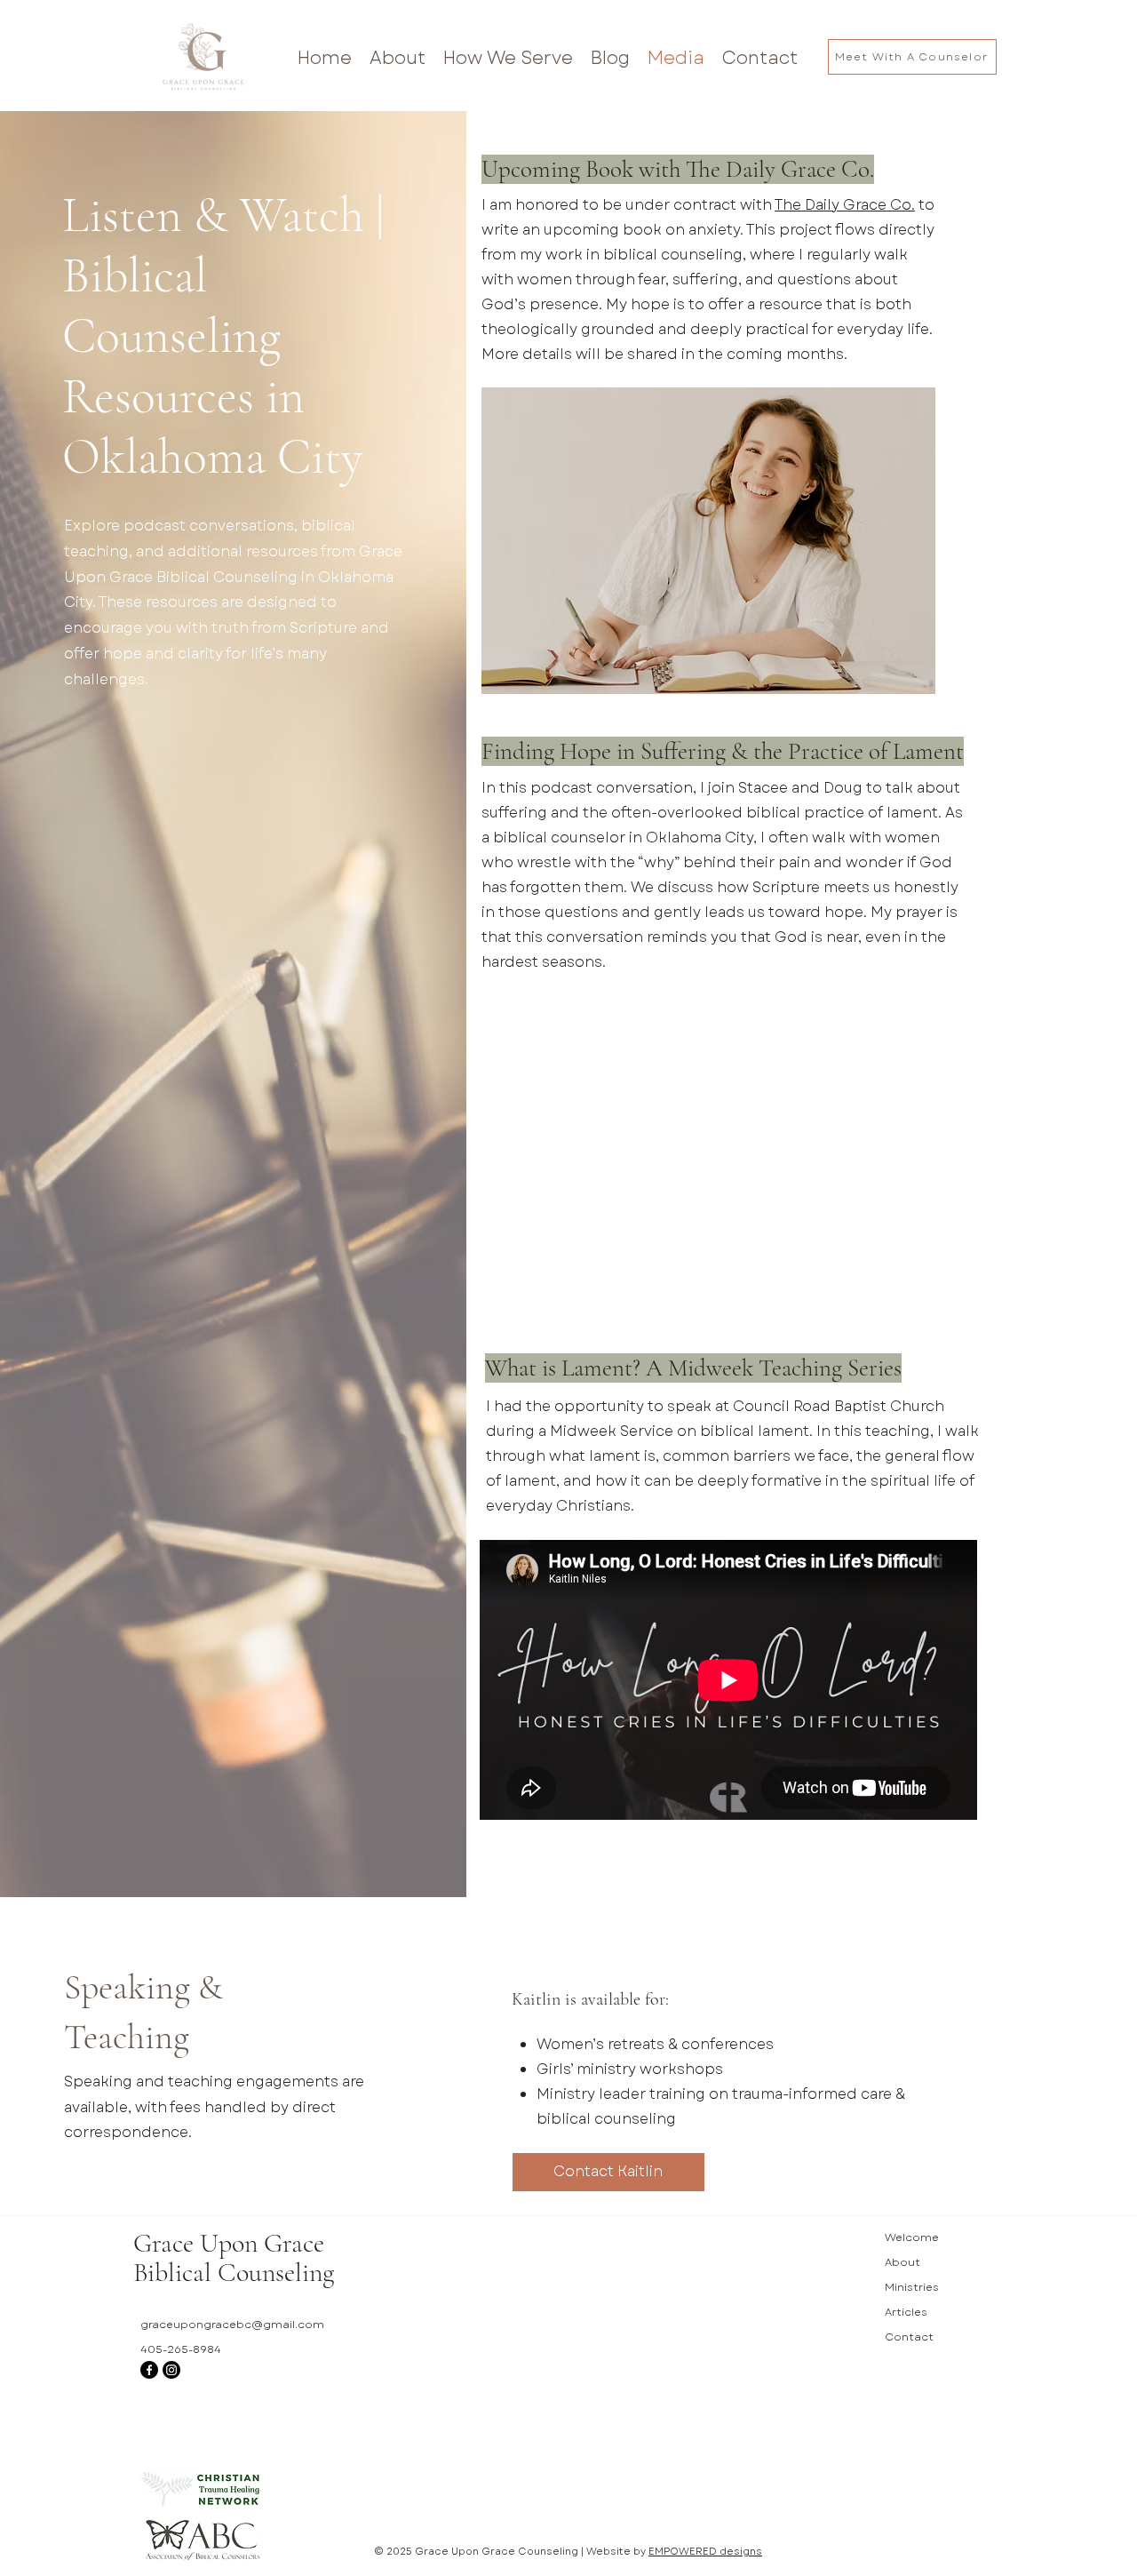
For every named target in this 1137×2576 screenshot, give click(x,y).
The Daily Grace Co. (845, 205)
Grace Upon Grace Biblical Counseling (234, 2258)
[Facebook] (149, 2370)
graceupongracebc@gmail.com (232, 2325)
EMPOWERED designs (705, 2551)
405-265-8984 (181, 2349)
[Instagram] (171, 2370)
